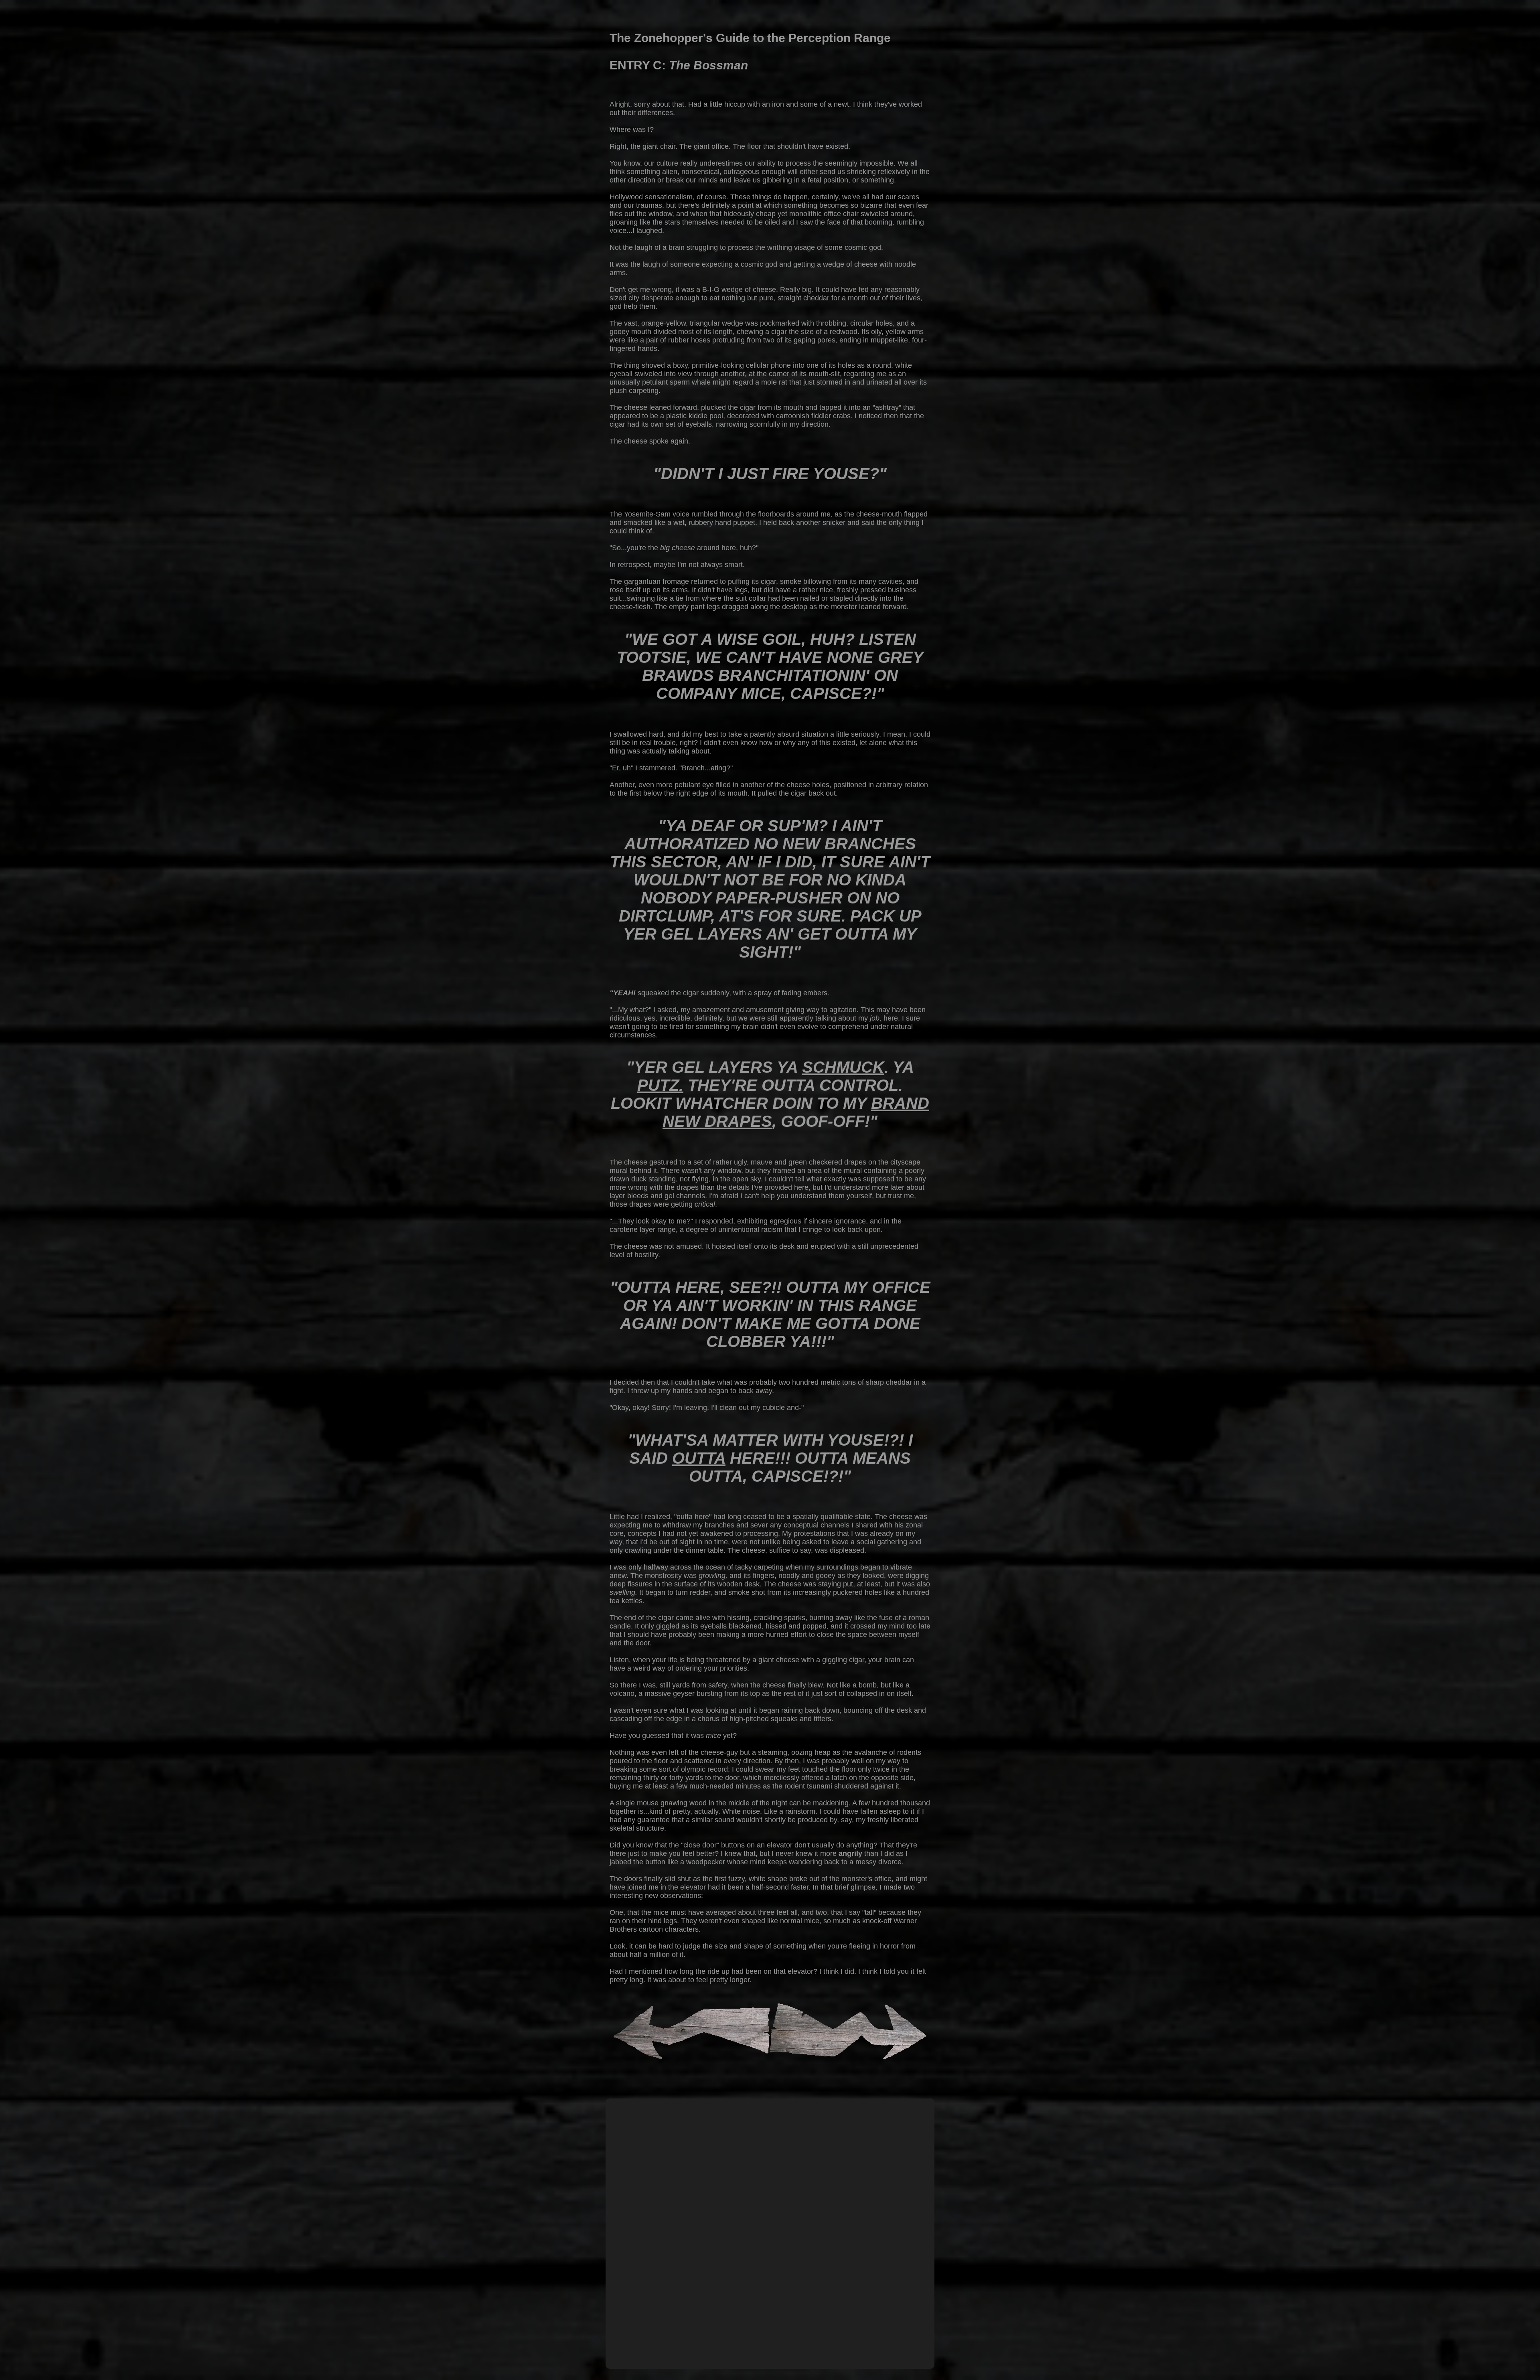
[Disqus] (770, 2255)
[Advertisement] (770, 2128)
